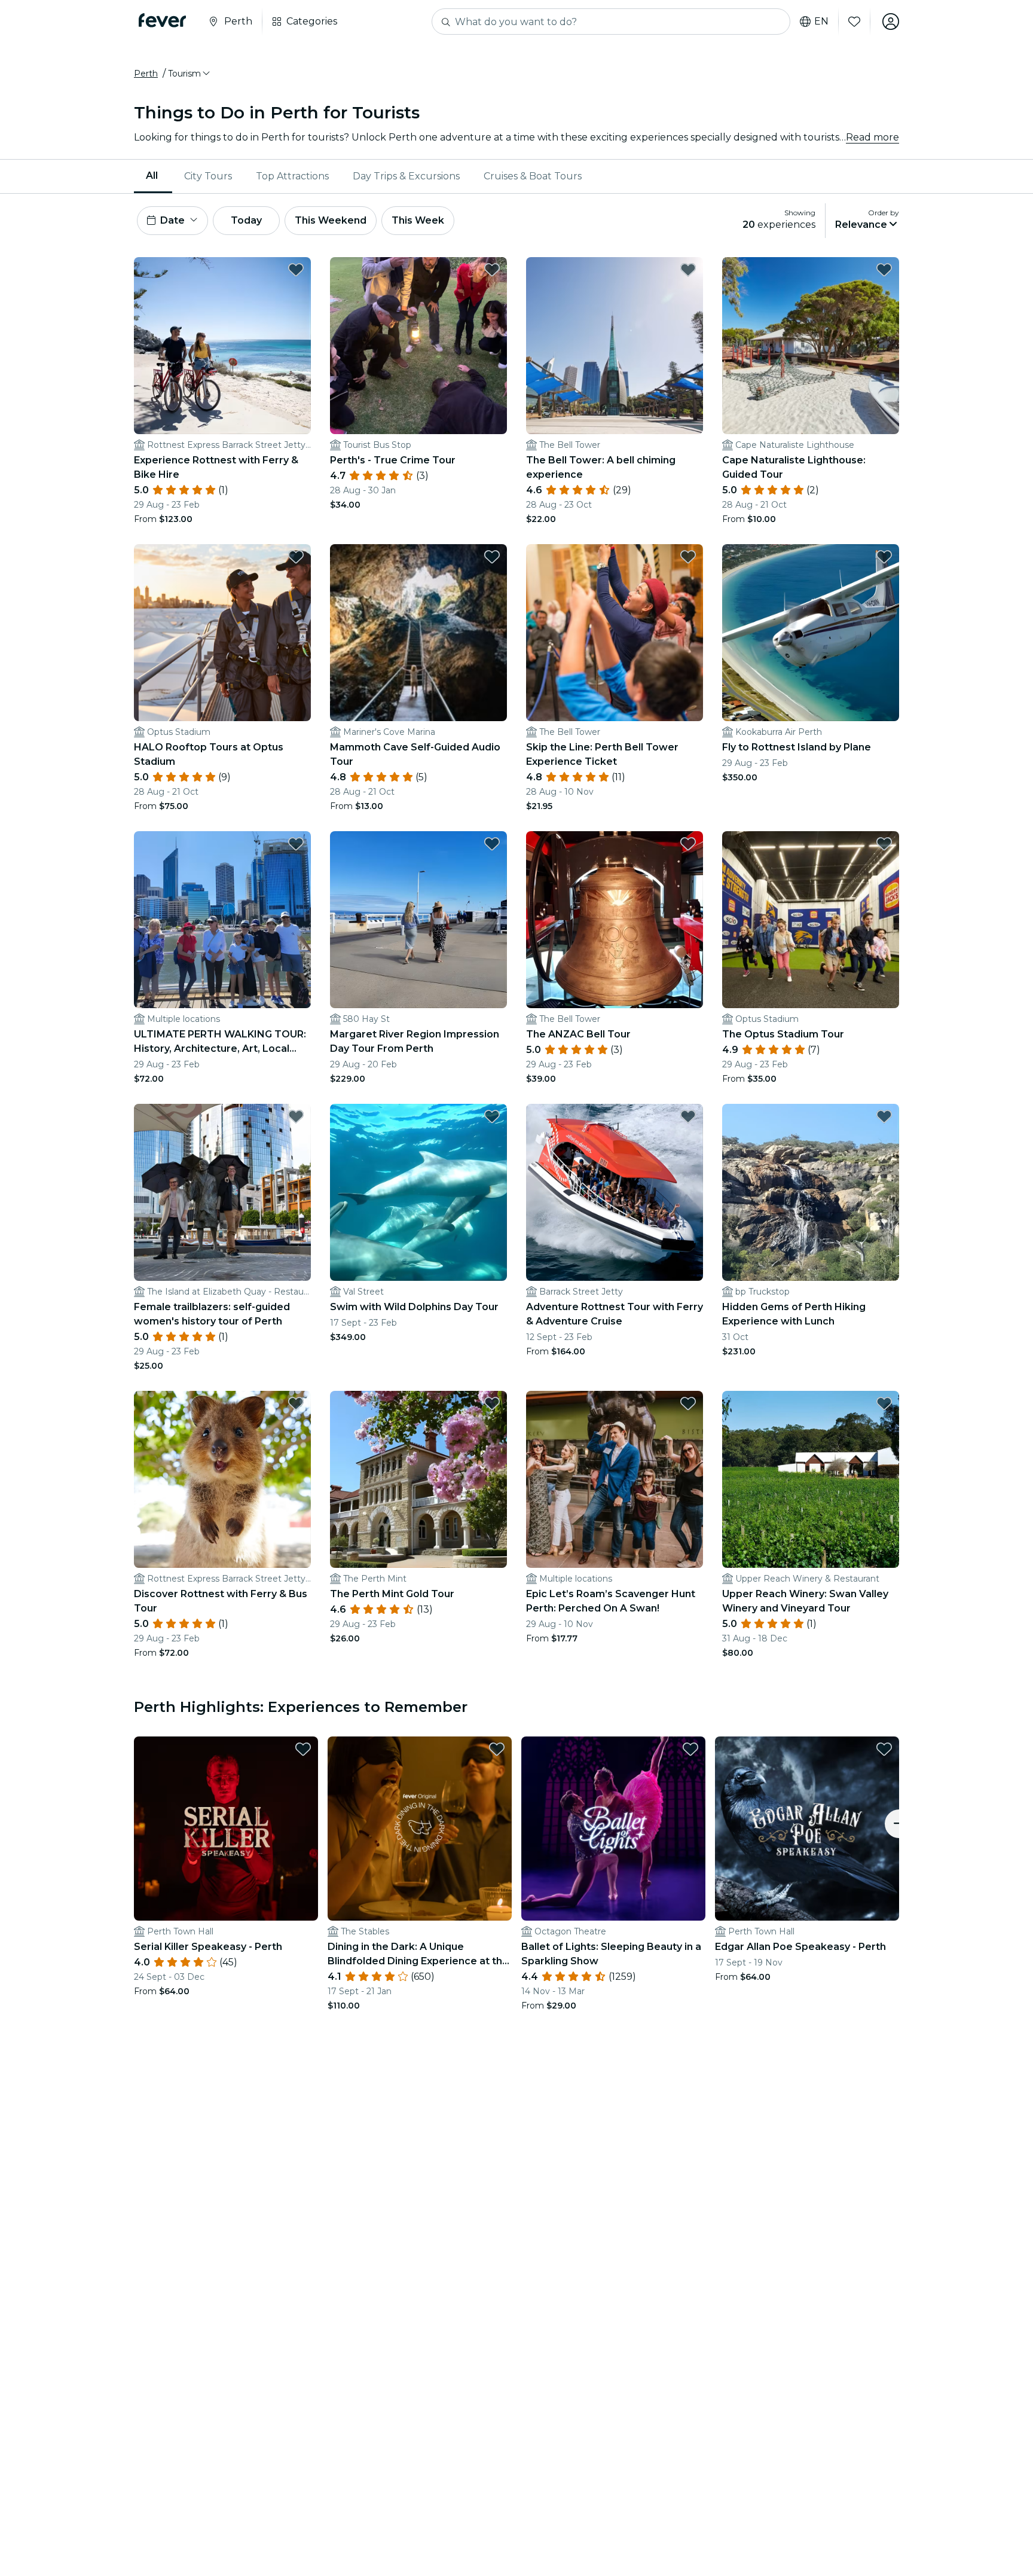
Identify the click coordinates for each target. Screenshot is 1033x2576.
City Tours (208, 176)
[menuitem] (153, 176)
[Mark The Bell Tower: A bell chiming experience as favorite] (688, 270)
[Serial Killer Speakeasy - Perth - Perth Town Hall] (226, 1829)
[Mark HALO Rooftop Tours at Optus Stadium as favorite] (296, 557)
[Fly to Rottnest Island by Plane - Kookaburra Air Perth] (811, 633)
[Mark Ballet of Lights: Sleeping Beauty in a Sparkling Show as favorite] (690, 1749)
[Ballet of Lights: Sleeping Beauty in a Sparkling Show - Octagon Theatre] (613, 1829)
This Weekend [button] (331, 220)
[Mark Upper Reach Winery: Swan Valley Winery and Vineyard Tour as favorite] (884, 1403)
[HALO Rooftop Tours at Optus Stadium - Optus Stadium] (222, 633)
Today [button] (246, 220)
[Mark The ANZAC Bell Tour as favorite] (688, 844)
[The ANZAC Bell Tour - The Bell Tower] (615, 920)
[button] (190, 74)
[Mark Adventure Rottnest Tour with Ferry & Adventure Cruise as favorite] (688, 1116)
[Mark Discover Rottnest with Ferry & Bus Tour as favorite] (296, 1403)
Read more (872, 137)
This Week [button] (418, 220)
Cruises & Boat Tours (533, 176)
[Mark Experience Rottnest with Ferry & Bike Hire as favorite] (296, 270)
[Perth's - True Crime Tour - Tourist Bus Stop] (418, 346)
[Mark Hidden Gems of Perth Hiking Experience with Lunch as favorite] (884, 1116)
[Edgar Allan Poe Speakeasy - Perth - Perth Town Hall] (807, 1829)
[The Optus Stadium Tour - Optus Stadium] (811, 920)
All (152, 176)
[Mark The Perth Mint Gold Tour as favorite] (492, 1403)
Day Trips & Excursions (406, 176)
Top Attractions (292, 176)
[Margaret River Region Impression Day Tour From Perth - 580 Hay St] (418, 920)
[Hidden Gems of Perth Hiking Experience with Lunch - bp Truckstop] (811, 1192)
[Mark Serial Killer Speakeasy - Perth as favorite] (303, 1749)
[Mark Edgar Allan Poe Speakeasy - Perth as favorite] (884, 1749)
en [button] (821, 22)
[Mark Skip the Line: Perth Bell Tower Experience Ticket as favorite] (688, 557)
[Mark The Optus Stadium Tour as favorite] (884, 844)
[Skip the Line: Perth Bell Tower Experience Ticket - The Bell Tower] (615, 633)
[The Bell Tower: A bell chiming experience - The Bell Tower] (615, 346)
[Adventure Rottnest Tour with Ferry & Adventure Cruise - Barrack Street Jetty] (615, 1192)
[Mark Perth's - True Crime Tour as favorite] (492, 270)
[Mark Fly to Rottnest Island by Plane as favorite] (884, 557)
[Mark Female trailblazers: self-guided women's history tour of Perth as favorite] (296, 1116)
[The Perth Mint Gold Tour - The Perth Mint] (418, 1479)
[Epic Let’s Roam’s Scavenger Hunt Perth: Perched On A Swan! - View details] (615, 1479)
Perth (146, 74)
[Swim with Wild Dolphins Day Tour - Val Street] (418, 1192)
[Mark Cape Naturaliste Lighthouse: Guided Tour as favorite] (884, 270)
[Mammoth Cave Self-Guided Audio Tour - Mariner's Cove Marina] (418, 633)
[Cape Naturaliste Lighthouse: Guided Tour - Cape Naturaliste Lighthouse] (811, 346)
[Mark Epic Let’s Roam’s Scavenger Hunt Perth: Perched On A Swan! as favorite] (688, 1403)
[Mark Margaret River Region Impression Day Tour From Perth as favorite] (492, 844)
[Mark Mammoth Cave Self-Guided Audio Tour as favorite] (492, 557)
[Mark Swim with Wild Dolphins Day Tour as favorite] (492, 1116)
